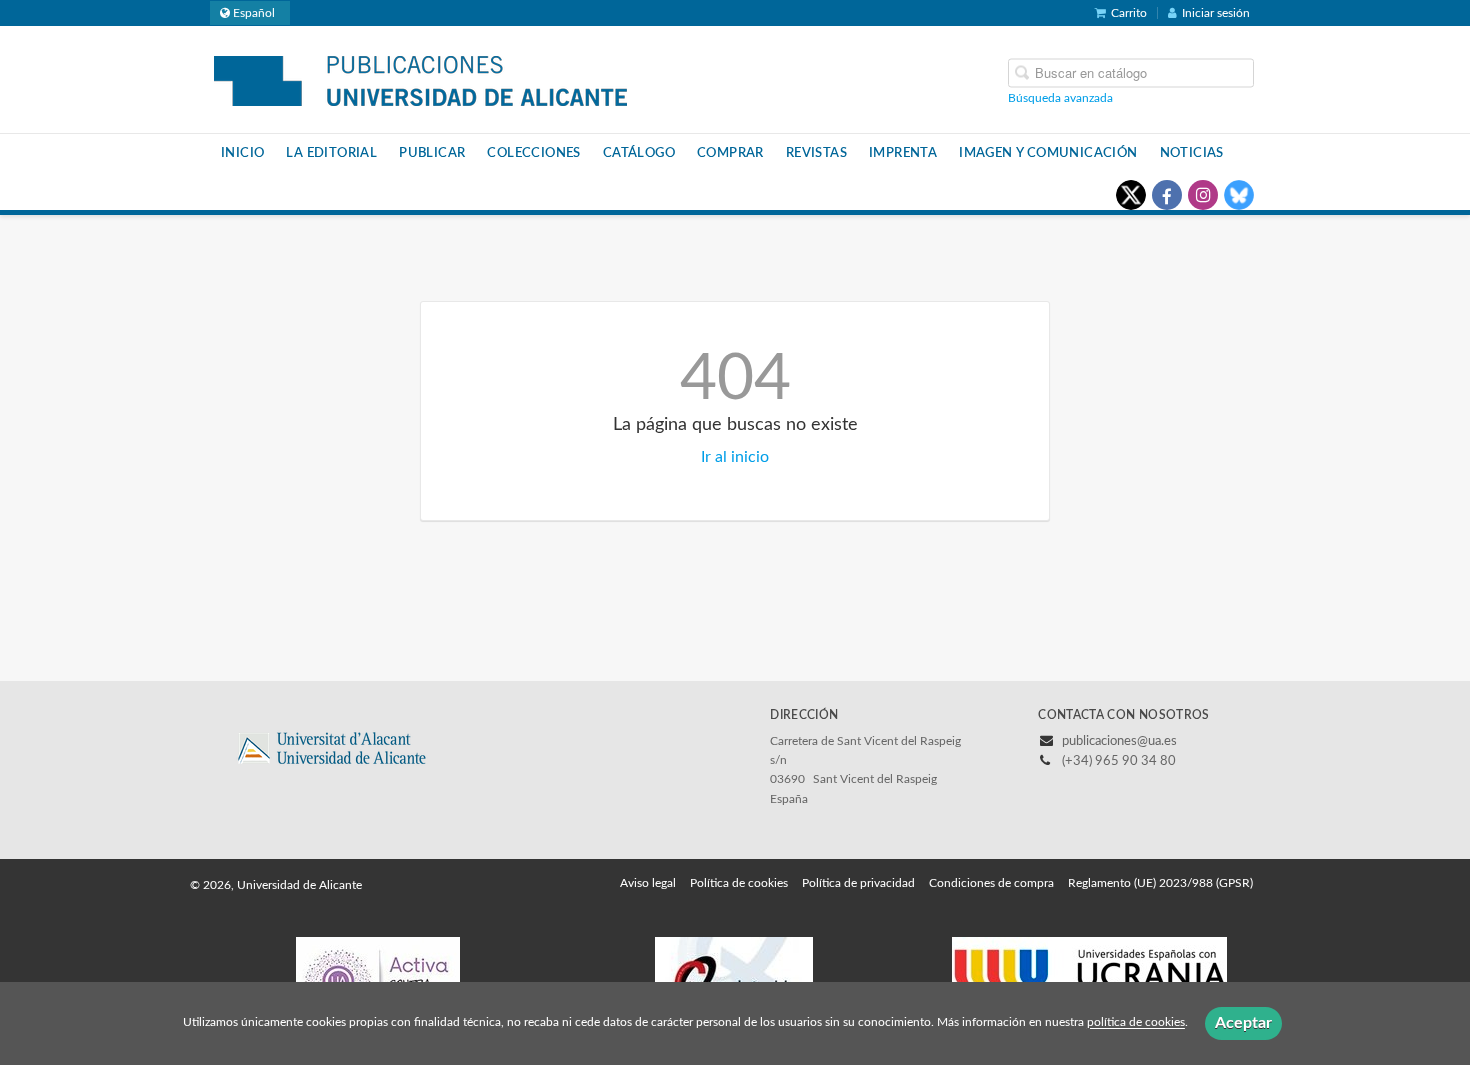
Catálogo (639, 153)
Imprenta (903, 153)
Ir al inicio (735, 457)
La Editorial (331, 153)
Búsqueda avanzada (1060, 97)
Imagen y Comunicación (1048, 153)
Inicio (242, 153)
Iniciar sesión (1216, 13)
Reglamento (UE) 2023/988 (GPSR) (1160, 883)
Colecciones (533, 153)
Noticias (1192, 153)
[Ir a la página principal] (420, 78)
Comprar (730, 153)
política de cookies (1136, 1023)
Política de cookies (739, 883)
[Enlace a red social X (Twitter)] (1131, 195)
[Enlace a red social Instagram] (1203, 195)
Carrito (1129, 13)
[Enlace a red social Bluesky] (1239, 195)
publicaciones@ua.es (1119, 741)
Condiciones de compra (991, 883)
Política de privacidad (858, 883)
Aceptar (1243, 1023)
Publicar (432, 153)
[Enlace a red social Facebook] (1167, 195)
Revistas (816, 153)
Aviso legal (648, 883)
